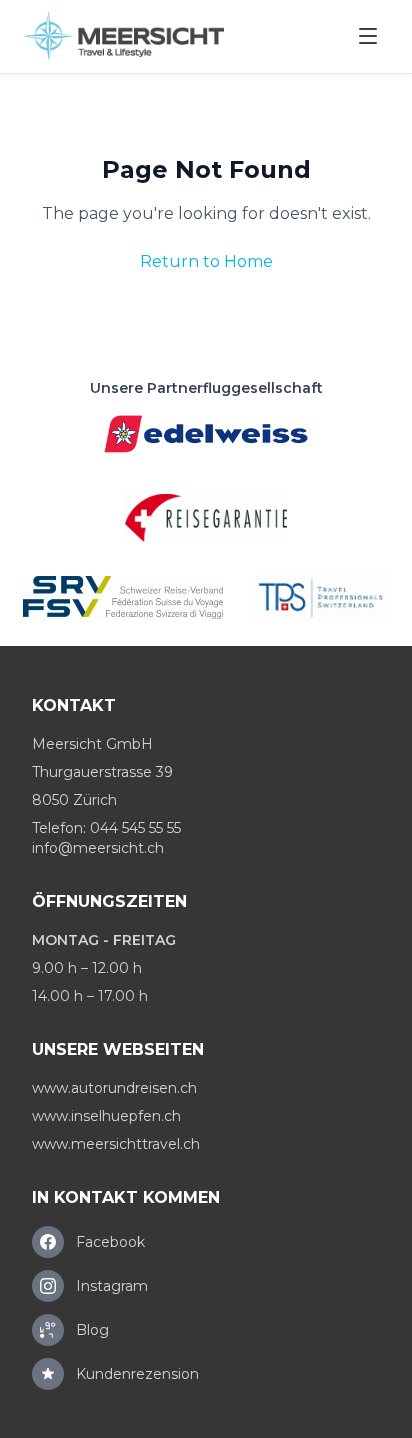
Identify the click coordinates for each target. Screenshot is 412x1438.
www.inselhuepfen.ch (106, 1116)
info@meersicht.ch (98, 848)
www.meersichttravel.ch (116, 1144)
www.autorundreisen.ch (114, 1088)
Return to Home (206, 261)
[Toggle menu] (368, 36)
